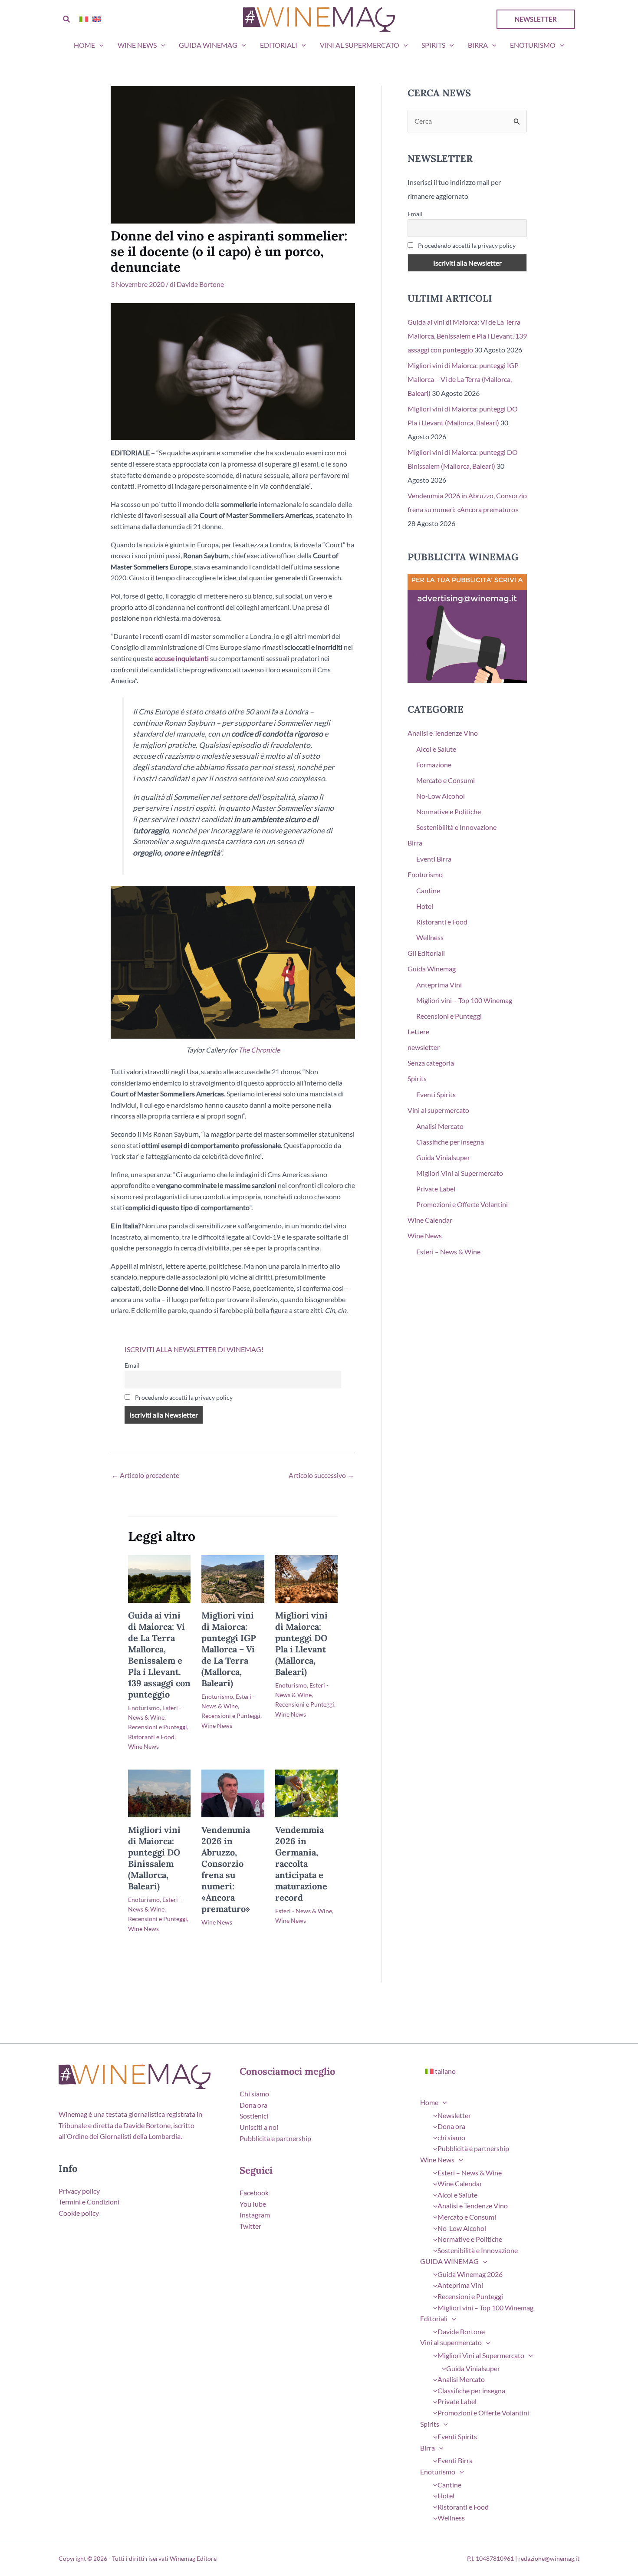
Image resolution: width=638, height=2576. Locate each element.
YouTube (253, 2204)
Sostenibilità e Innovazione (456, 827)
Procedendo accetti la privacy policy (183, 1397)
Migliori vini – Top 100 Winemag (464, 1000)
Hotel (425, 906)
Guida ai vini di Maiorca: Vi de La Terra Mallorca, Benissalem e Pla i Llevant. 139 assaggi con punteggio (159, 1655)
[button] (67, 19)
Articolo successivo (321, 1475)
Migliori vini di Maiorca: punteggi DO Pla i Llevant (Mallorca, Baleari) (301, 1643)
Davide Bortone (461, 2331)
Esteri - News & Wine (304, 1911)
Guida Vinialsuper (443, 1157)
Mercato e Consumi (446, 780)
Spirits (433, 45)
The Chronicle (259, 1050)
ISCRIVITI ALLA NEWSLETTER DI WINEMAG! (194, 1349)
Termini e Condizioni (89, 2202)
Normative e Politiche (449, 811)
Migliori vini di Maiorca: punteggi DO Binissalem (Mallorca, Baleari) (154, 1858)
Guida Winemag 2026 (470, 2274)
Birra (478, 45)
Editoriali (279, 45)
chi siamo (451, 2137)
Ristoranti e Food (151, 1737)
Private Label (436, 1189)
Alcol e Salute (436, 749)
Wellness (430, 937)
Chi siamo (254, 2094)
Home (84, 45)
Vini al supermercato (360, 45)
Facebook (254, 2193)
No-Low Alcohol (441, 796)
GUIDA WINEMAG (208, 45)
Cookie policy (79, 2213)
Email (132, 1365)
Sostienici (254, 2116)
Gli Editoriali (426, 953)
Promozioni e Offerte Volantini (462, 1204)
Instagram (255, 2215)
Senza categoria (431, 1063)
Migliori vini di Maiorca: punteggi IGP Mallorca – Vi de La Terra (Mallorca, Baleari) (229, 1649)
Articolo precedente (145, 1475)
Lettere (418, 1031)
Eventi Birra (434, 859)
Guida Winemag (432, 969)
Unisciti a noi (259, 2127)
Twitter (250, 2226)
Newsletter (454, 2115)
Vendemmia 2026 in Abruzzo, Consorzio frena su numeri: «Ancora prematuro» (226, 1869)
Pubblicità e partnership (275, 2138)
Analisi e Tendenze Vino (443, 733)
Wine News (137, 45)
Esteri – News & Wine (448, 1252)
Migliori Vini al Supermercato (460, 1173)
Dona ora (253, 2105)
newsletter (424, 1047)
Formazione (434, 765)
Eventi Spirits (436, 1094)
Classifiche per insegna (450, 1142)
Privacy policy (79, 2191)
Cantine (428, 890)
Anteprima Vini (439, 985)
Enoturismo (533, 45)
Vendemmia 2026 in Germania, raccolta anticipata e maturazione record (301, 1864)
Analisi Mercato (440, 1126)
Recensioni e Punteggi (158, 1727)
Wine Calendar (430, 1220)
